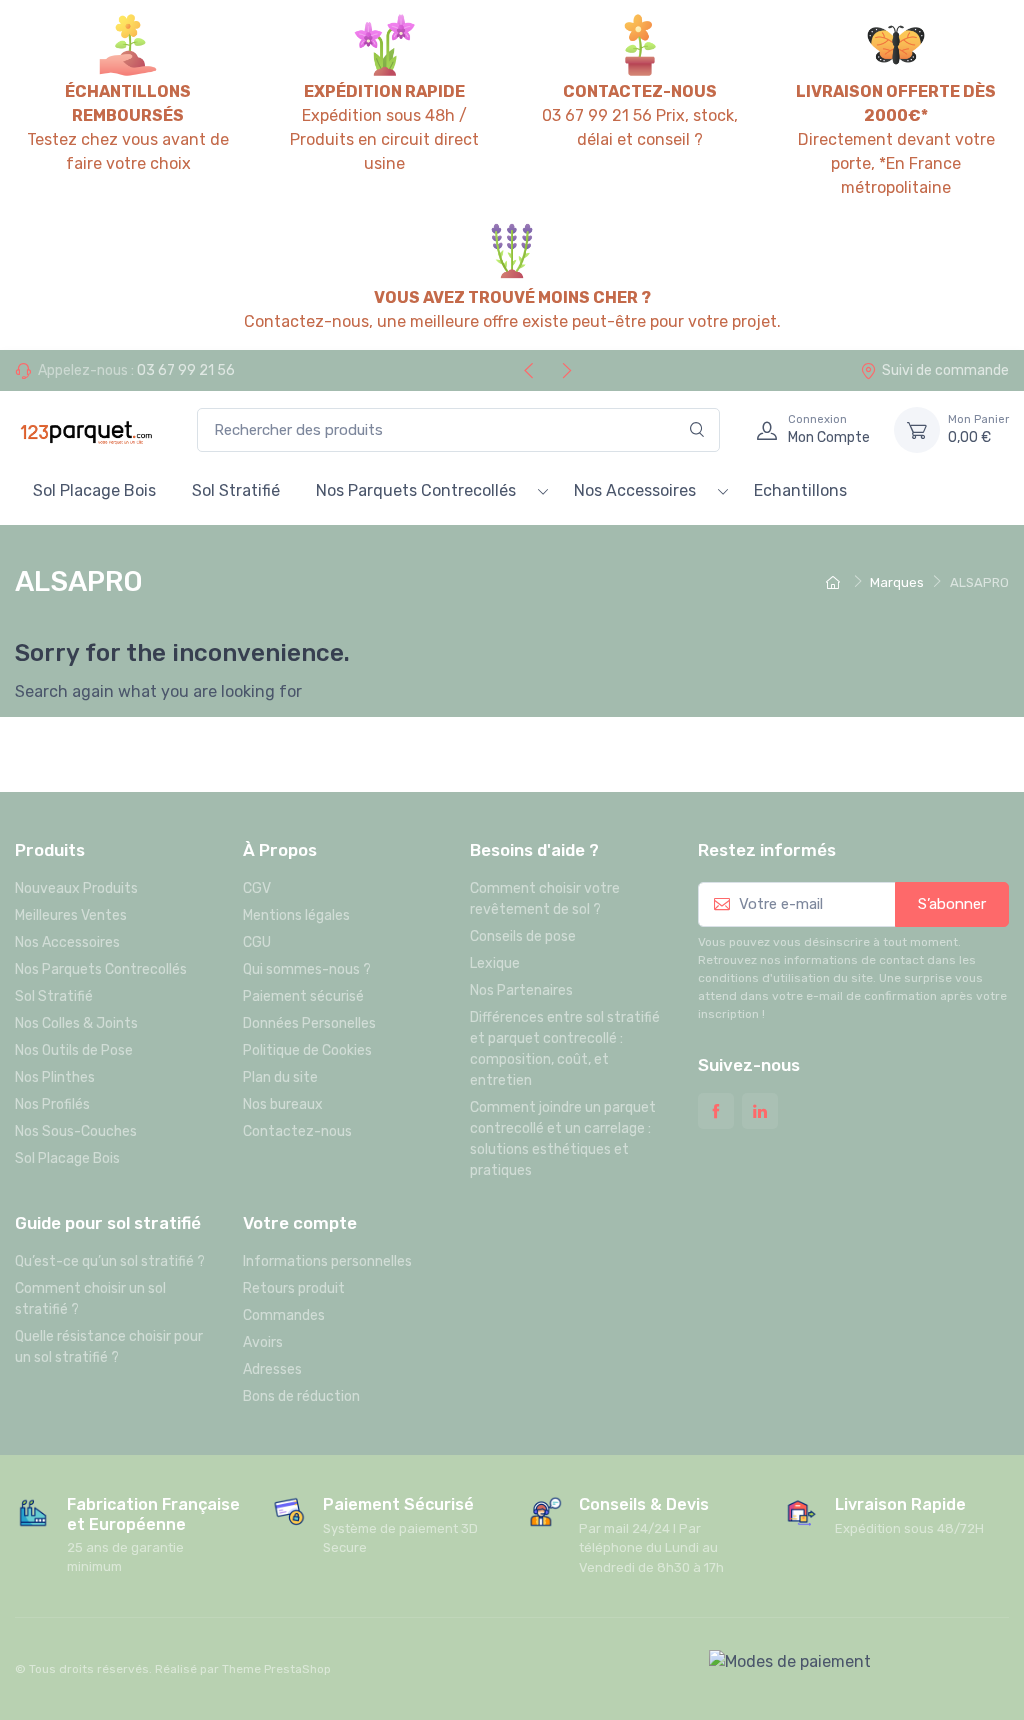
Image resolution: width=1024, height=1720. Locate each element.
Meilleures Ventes (71, 915)
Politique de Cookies (307, 1050)
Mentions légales (296, 915)
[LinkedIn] (760, 1111)
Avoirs (263, 1342)
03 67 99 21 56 (186, 370)
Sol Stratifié (236, 490)
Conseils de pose (523, 936)
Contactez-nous (297, 1131)
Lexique (495, 963)
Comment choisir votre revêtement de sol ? (545, 899)
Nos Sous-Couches (76, 1131)
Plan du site (280, 1077)
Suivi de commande (945, 370)
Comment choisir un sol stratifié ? (90, 1299)
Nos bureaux (283, 1104)
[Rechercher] (697, 430)
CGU (257, 942)
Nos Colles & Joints (76, 1023)
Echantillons (800, 490)
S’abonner (952, 904)
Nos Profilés (52, 1104)
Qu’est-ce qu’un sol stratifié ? (110, 1261)
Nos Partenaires (521, 990)
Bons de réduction (301, 1396)
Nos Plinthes (55, 1077)
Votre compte (300, 1223)
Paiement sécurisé (303, 996)
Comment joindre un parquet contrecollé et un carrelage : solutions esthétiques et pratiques (563, 1139)
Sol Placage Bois (94, 490)
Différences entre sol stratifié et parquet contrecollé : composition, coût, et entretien (565, 1049)
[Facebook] (716, 1111)
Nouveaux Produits (76, 888)
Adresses (272, 1369)
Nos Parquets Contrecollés (416, 490)
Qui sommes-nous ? (307, 969)
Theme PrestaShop (276, 1669)
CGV (257, 888)
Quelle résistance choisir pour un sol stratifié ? (109, 1347)
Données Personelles (309, 1023)
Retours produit (294, 1288)
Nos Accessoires (635, 490)
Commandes (284, 1315)
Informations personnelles (327, 1261)
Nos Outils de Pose (74, 1050)
